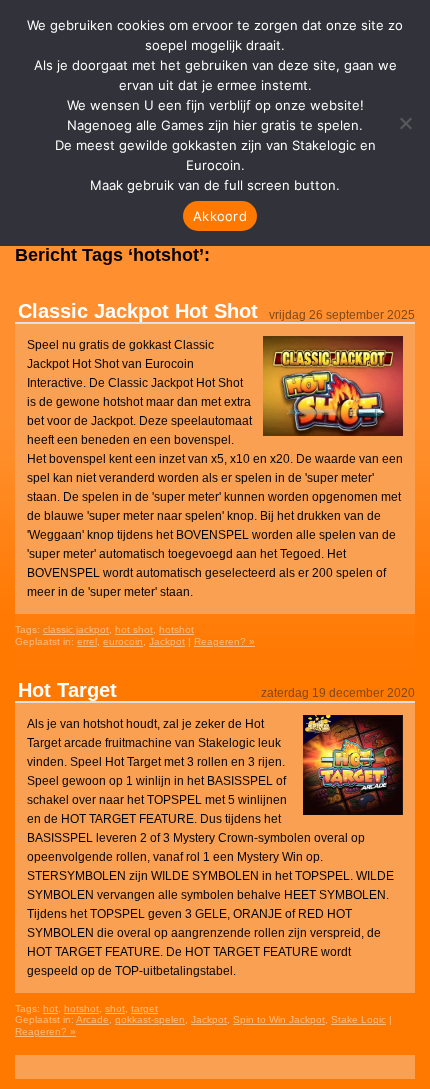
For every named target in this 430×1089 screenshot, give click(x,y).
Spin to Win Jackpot (279, 1019)
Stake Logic (358, 1019)
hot (50, 1008)
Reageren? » (224, 641)
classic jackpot (76, 629)
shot (115, 1008)
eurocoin (123, 641)
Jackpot (167, 641)
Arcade (92, 1019)
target (144, 1008)
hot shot (134, 629)
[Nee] (405, 123)
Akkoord (220, 216)
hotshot (176, 629)
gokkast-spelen (150, 1019)
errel (87, 641)
